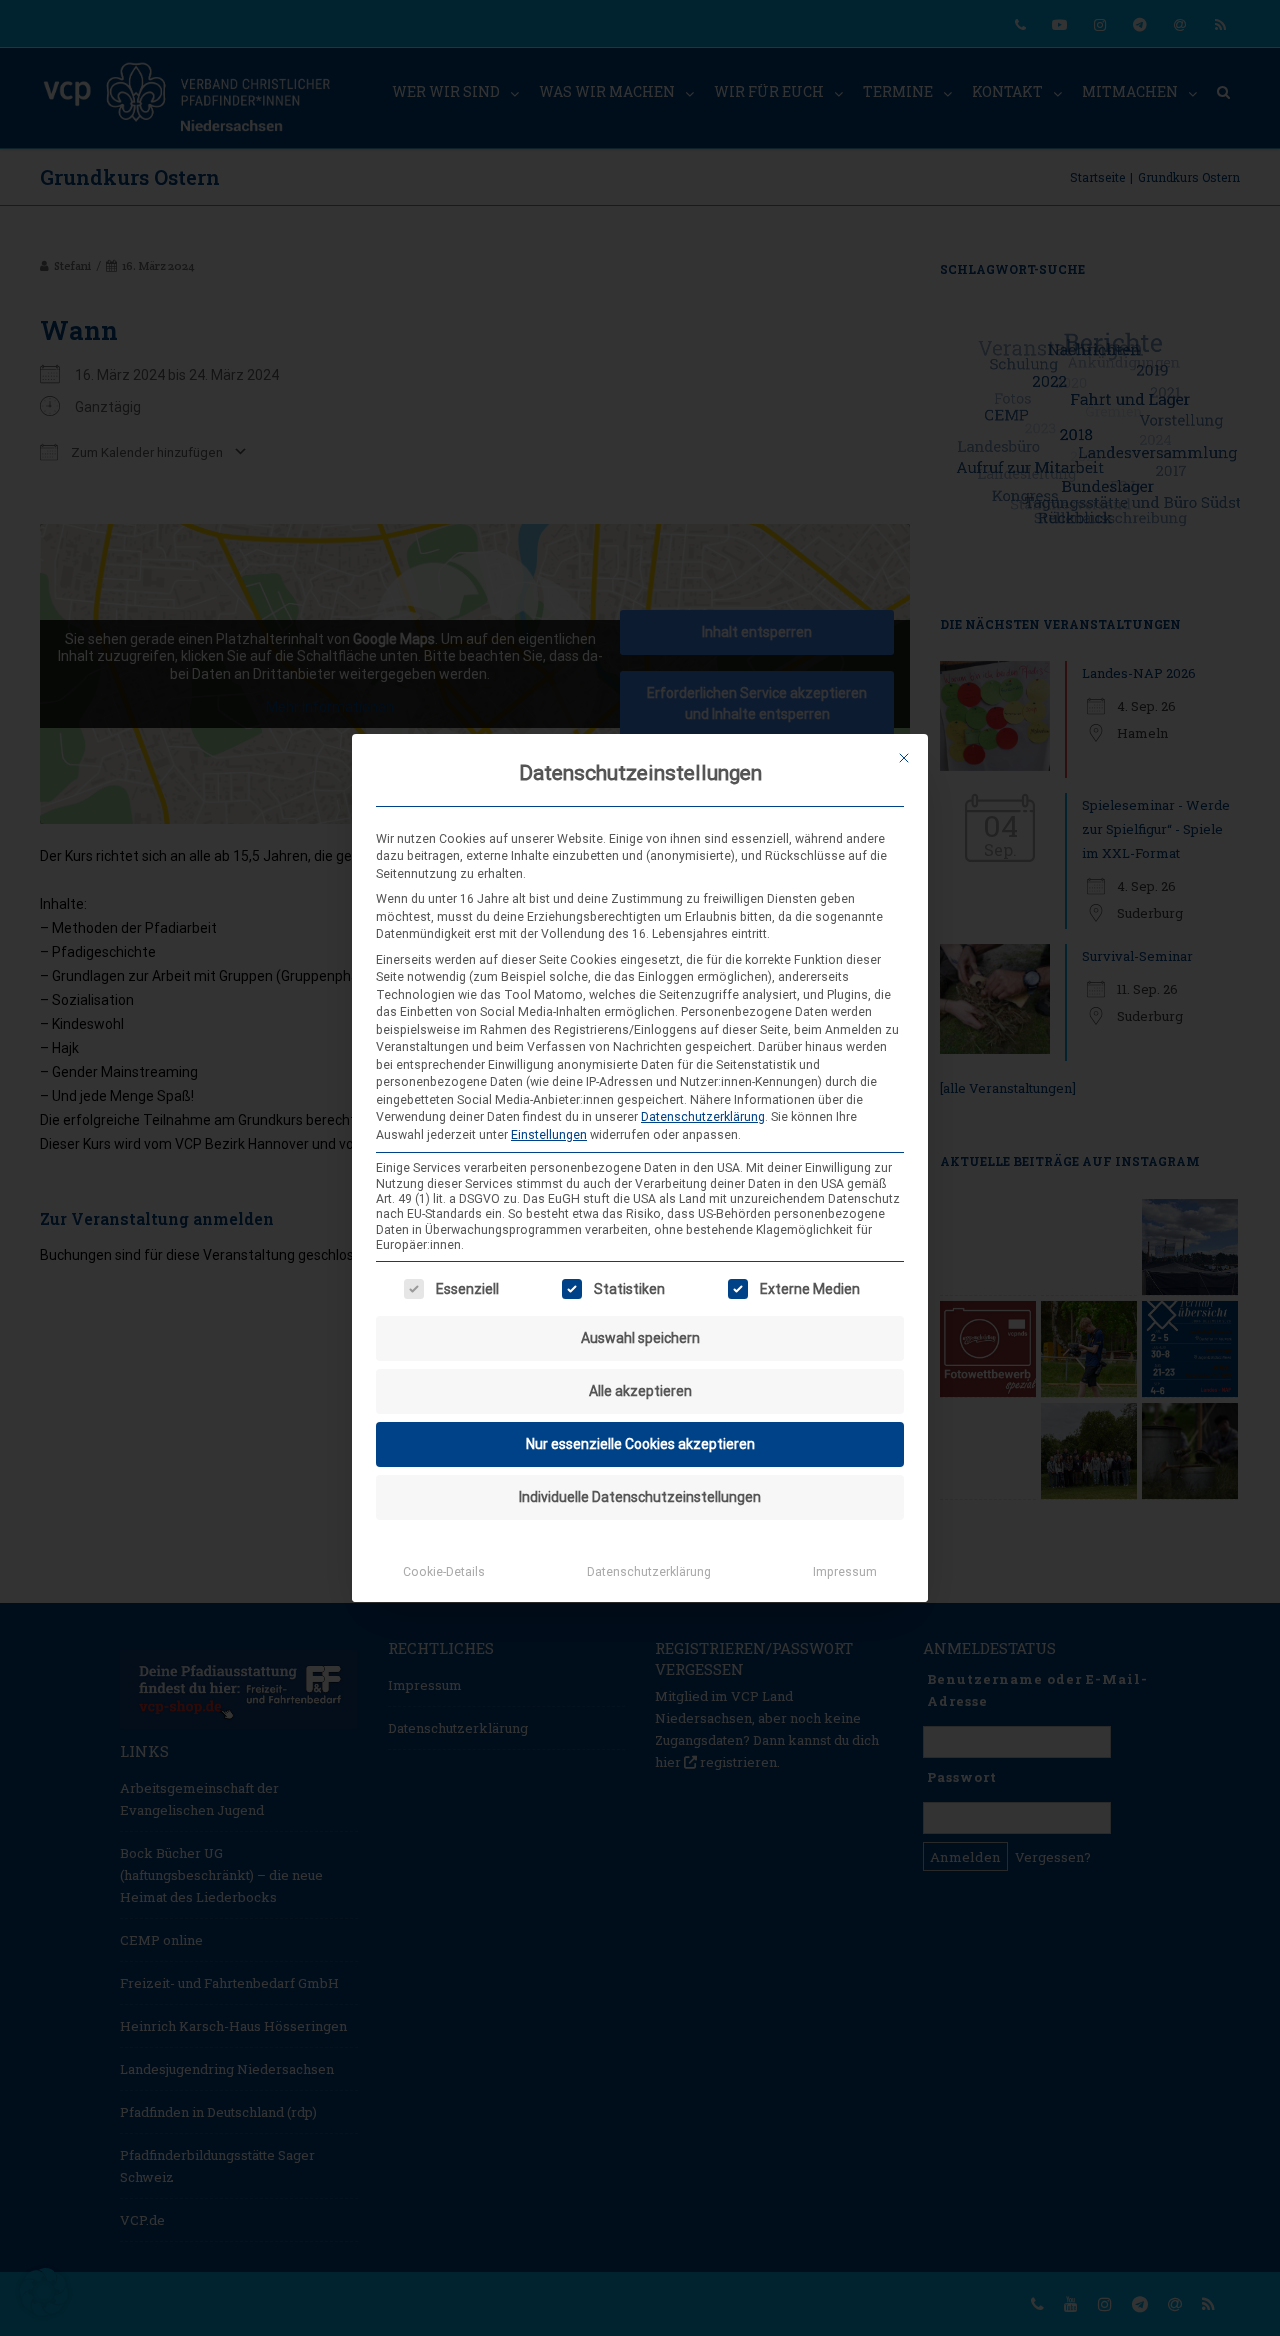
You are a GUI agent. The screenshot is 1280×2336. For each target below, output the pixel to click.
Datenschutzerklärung (703, 1117)
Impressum (845, 1572)
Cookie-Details (444, 1572)
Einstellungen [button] (549, 1135)
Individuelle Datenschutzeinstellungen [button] (640, 1497)
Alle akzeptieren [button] (640, 1391)
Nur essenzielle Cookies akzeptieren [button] (640, 1444)
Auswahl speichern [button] (640, 1338)
